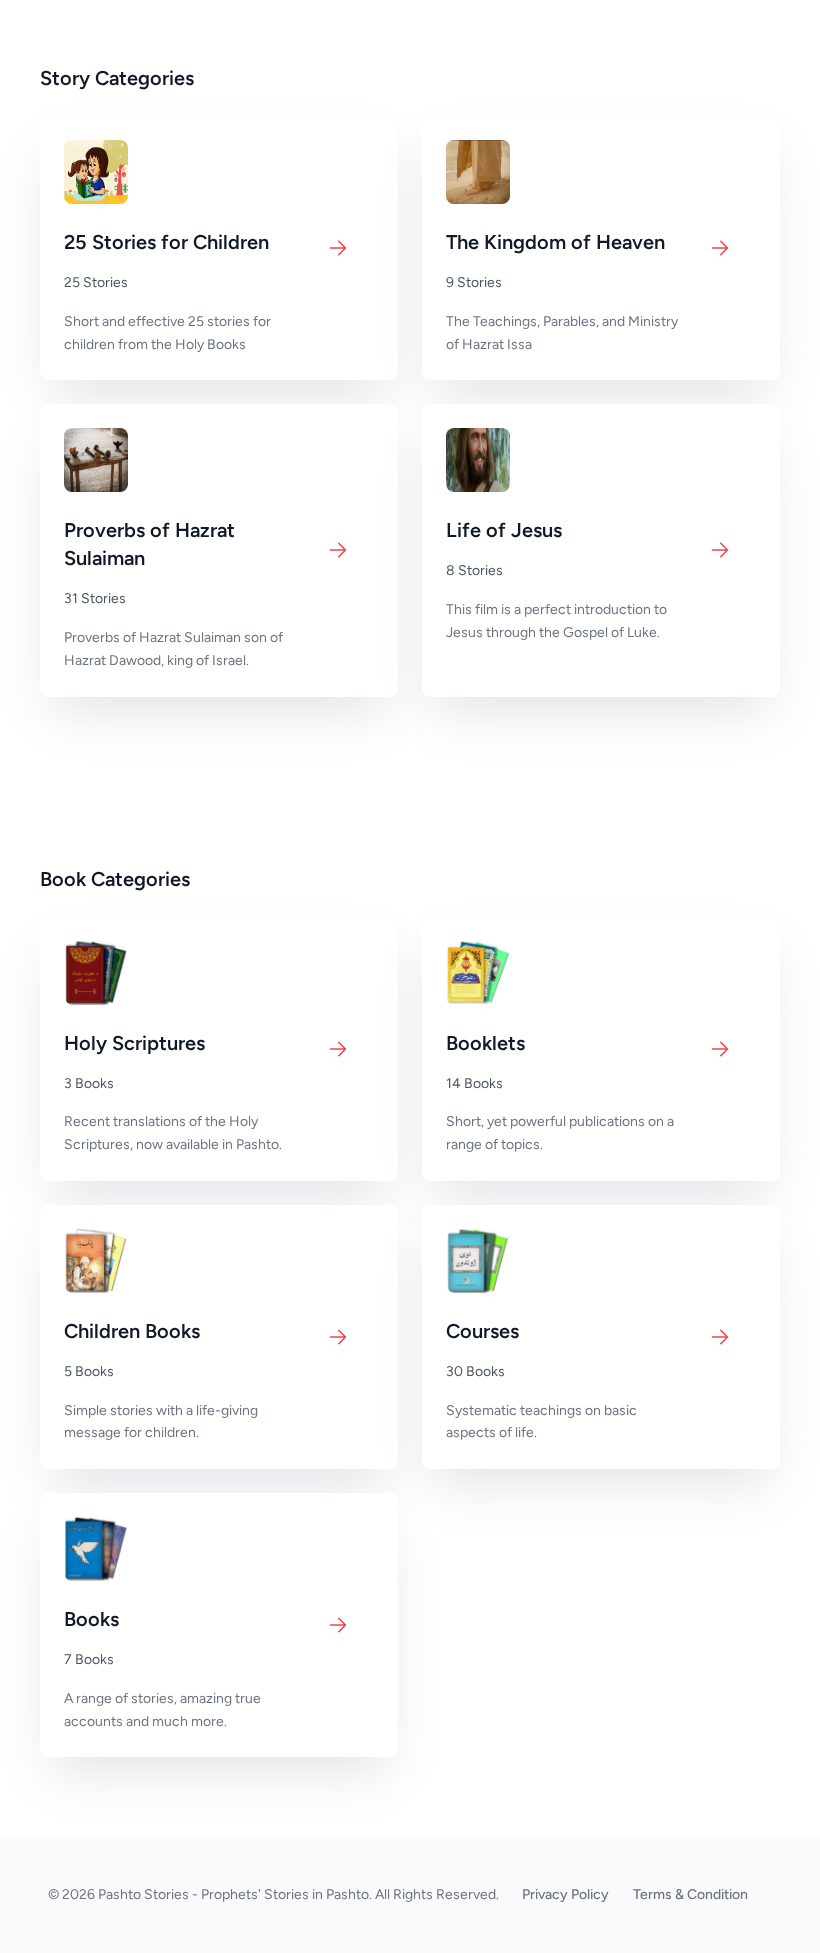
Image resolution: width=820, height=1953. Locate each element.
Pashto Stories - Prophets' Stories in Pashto (233, 1894)
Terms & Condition (690, 1894)
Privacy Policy (565, 1894)
